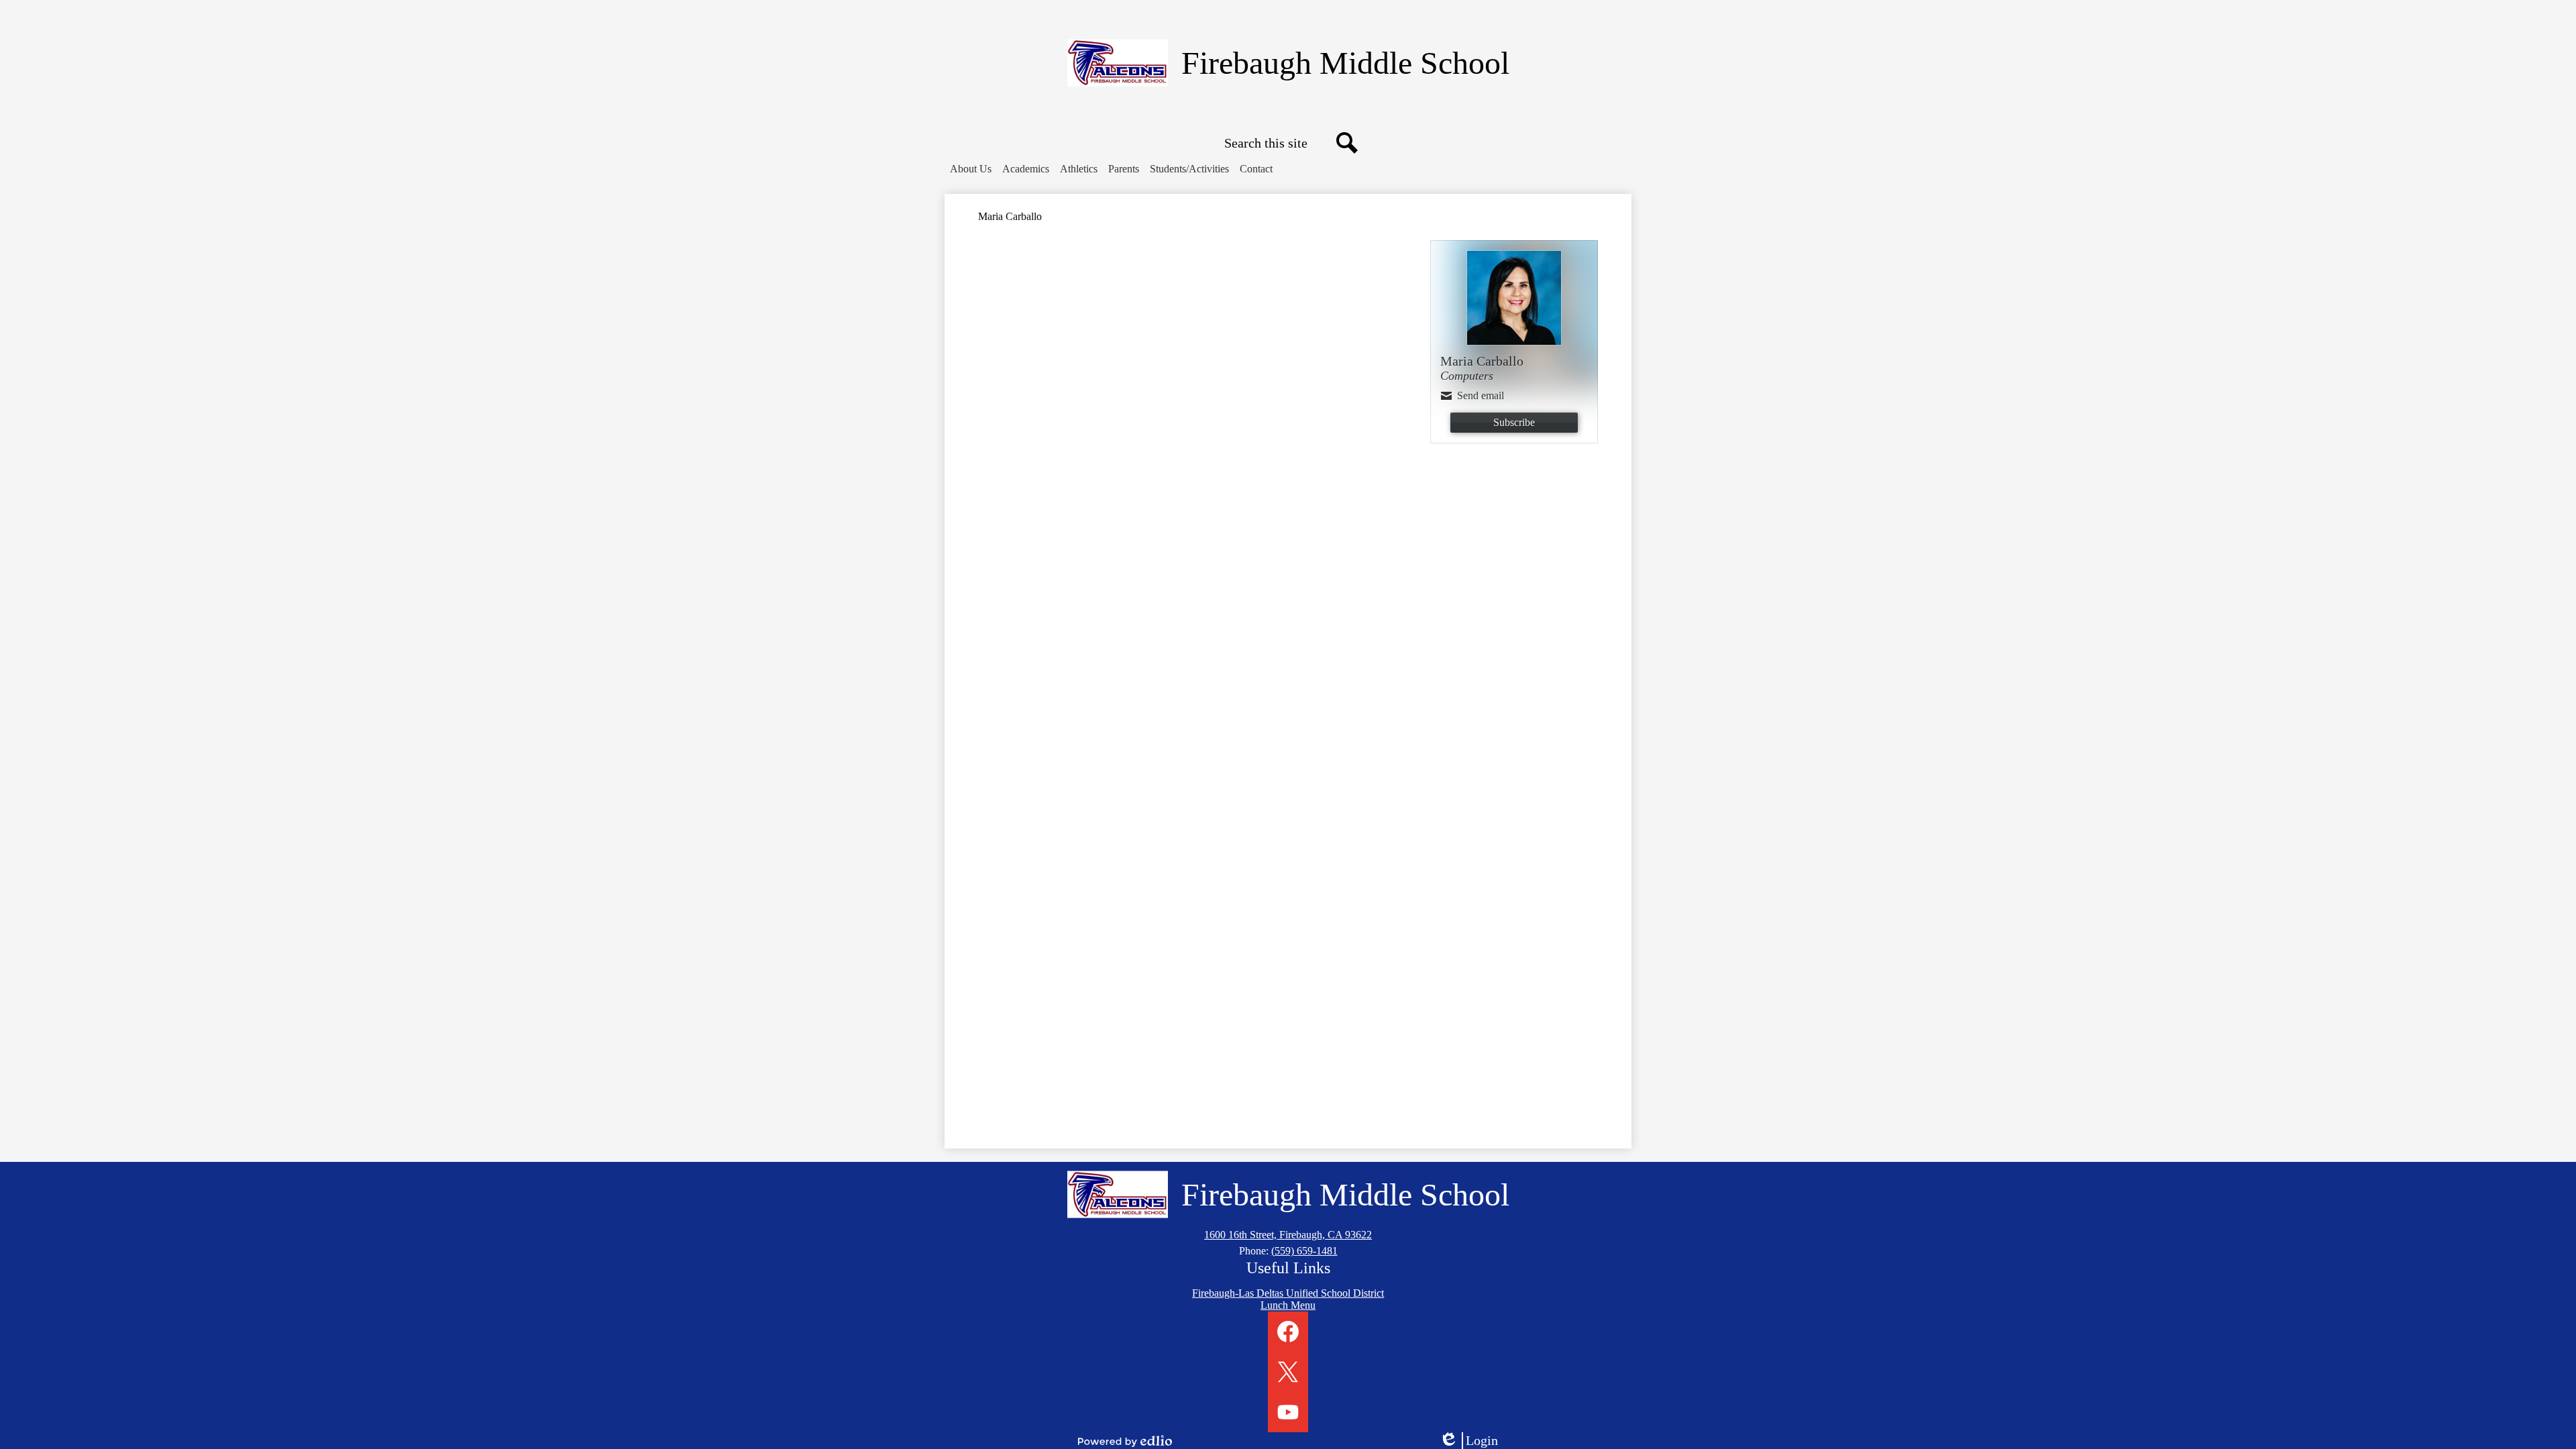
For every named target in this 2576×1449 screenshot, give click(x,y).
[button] (971, 169)
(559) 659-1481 (1304, 1251)
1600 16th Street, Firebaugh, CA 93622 (1288, 1235)
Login (1473, 1441)
